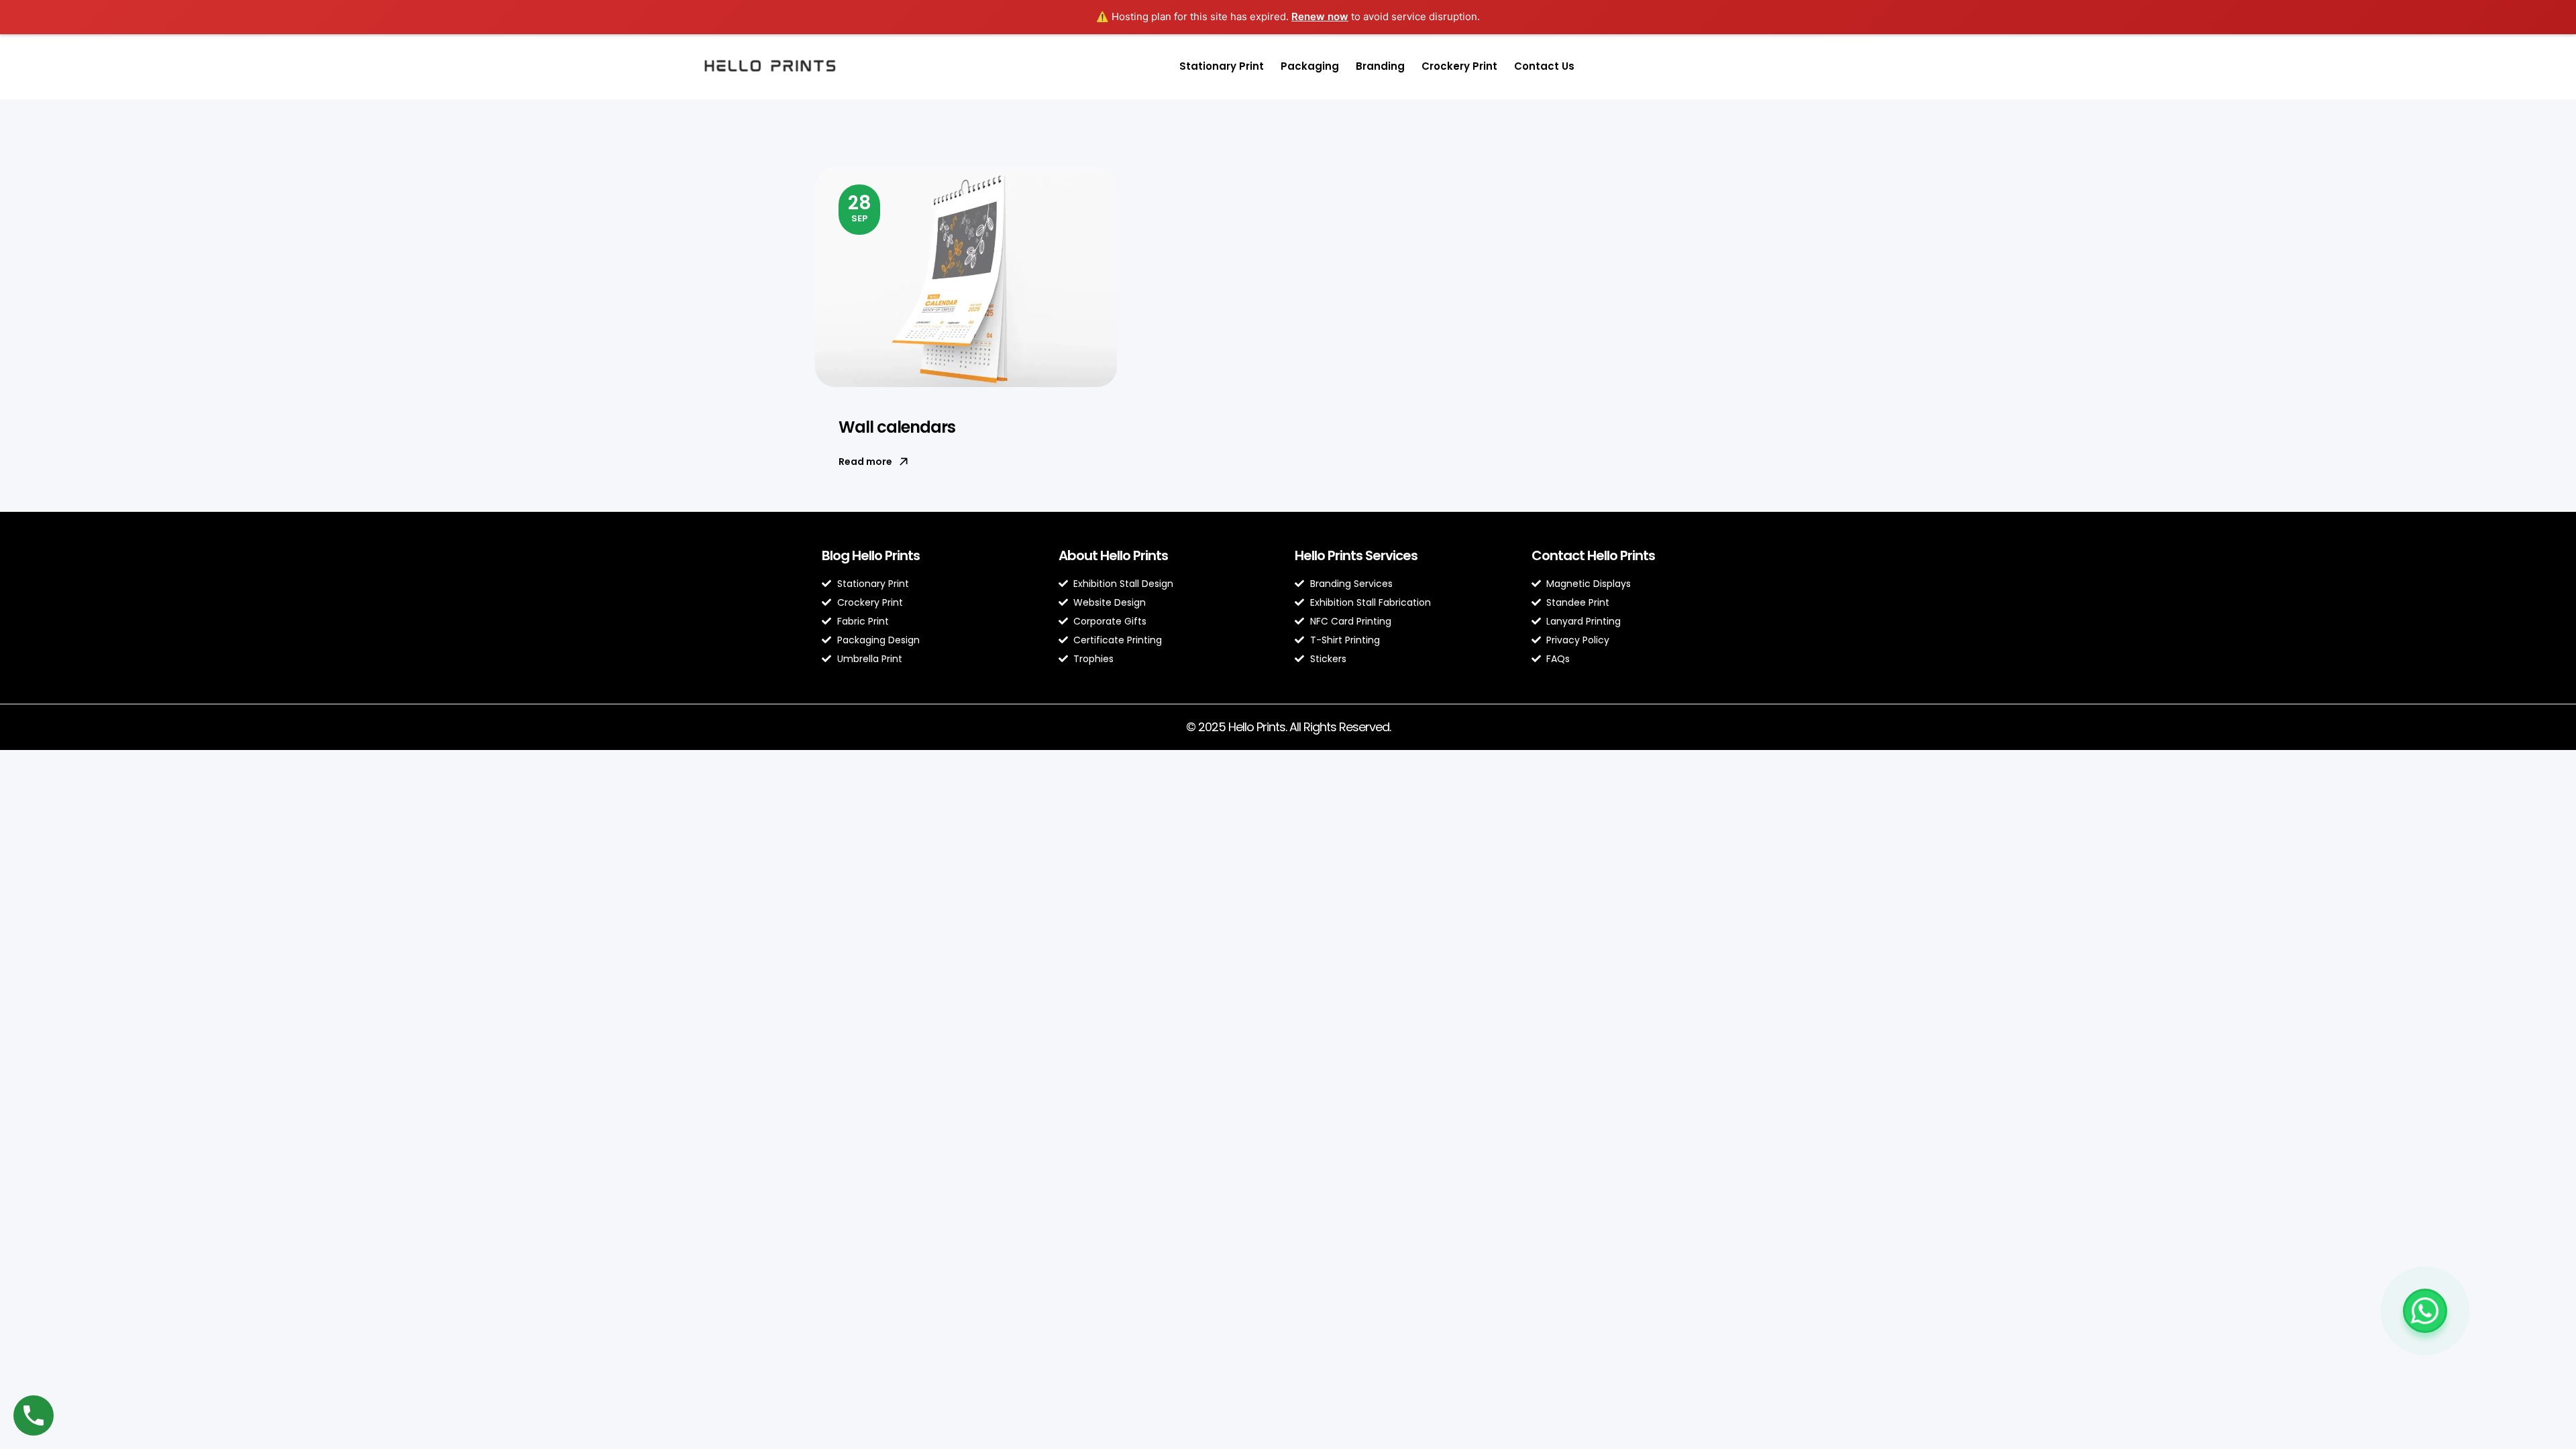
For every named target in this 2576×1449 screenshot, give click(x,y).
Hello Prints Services (1356, 555)
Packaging (1310, 66)
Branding (1380, 66)
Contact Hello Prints (1593, 555)
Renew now (1320, 16)
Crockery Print (1459, 66)
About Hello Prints (1113, 555)
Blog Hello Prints (871, 555)
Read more (865, 462)
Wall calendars (897, 427)
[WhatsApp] (2425, 1311)
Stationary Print (1222, 66)
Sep (860, 207)
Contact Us (1544, 66)
